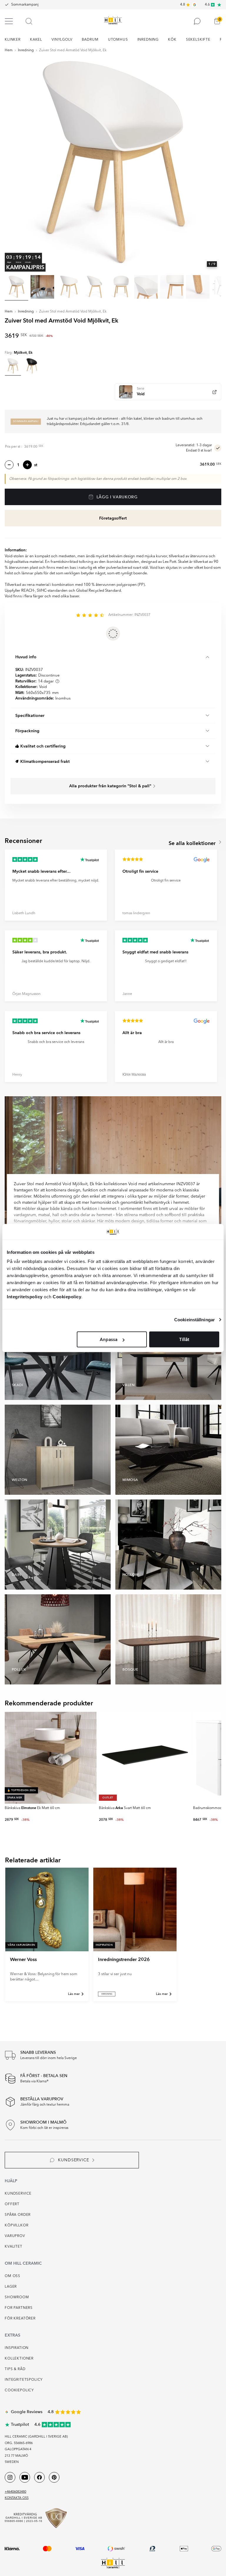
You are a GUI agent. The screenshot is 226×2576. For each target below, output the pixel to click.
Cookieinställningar (195, 1319)
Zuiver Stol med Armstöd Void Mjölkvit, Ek (73, 50)
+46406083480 (15, 2492)
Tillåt (184, 1340)
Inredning (26, 50)
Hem (9, 50)
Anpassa (109, 1340)
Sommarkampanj (25, 5)
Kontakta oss (17, 2498)
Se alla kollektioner (193, 843)
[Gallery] (113, 164)
